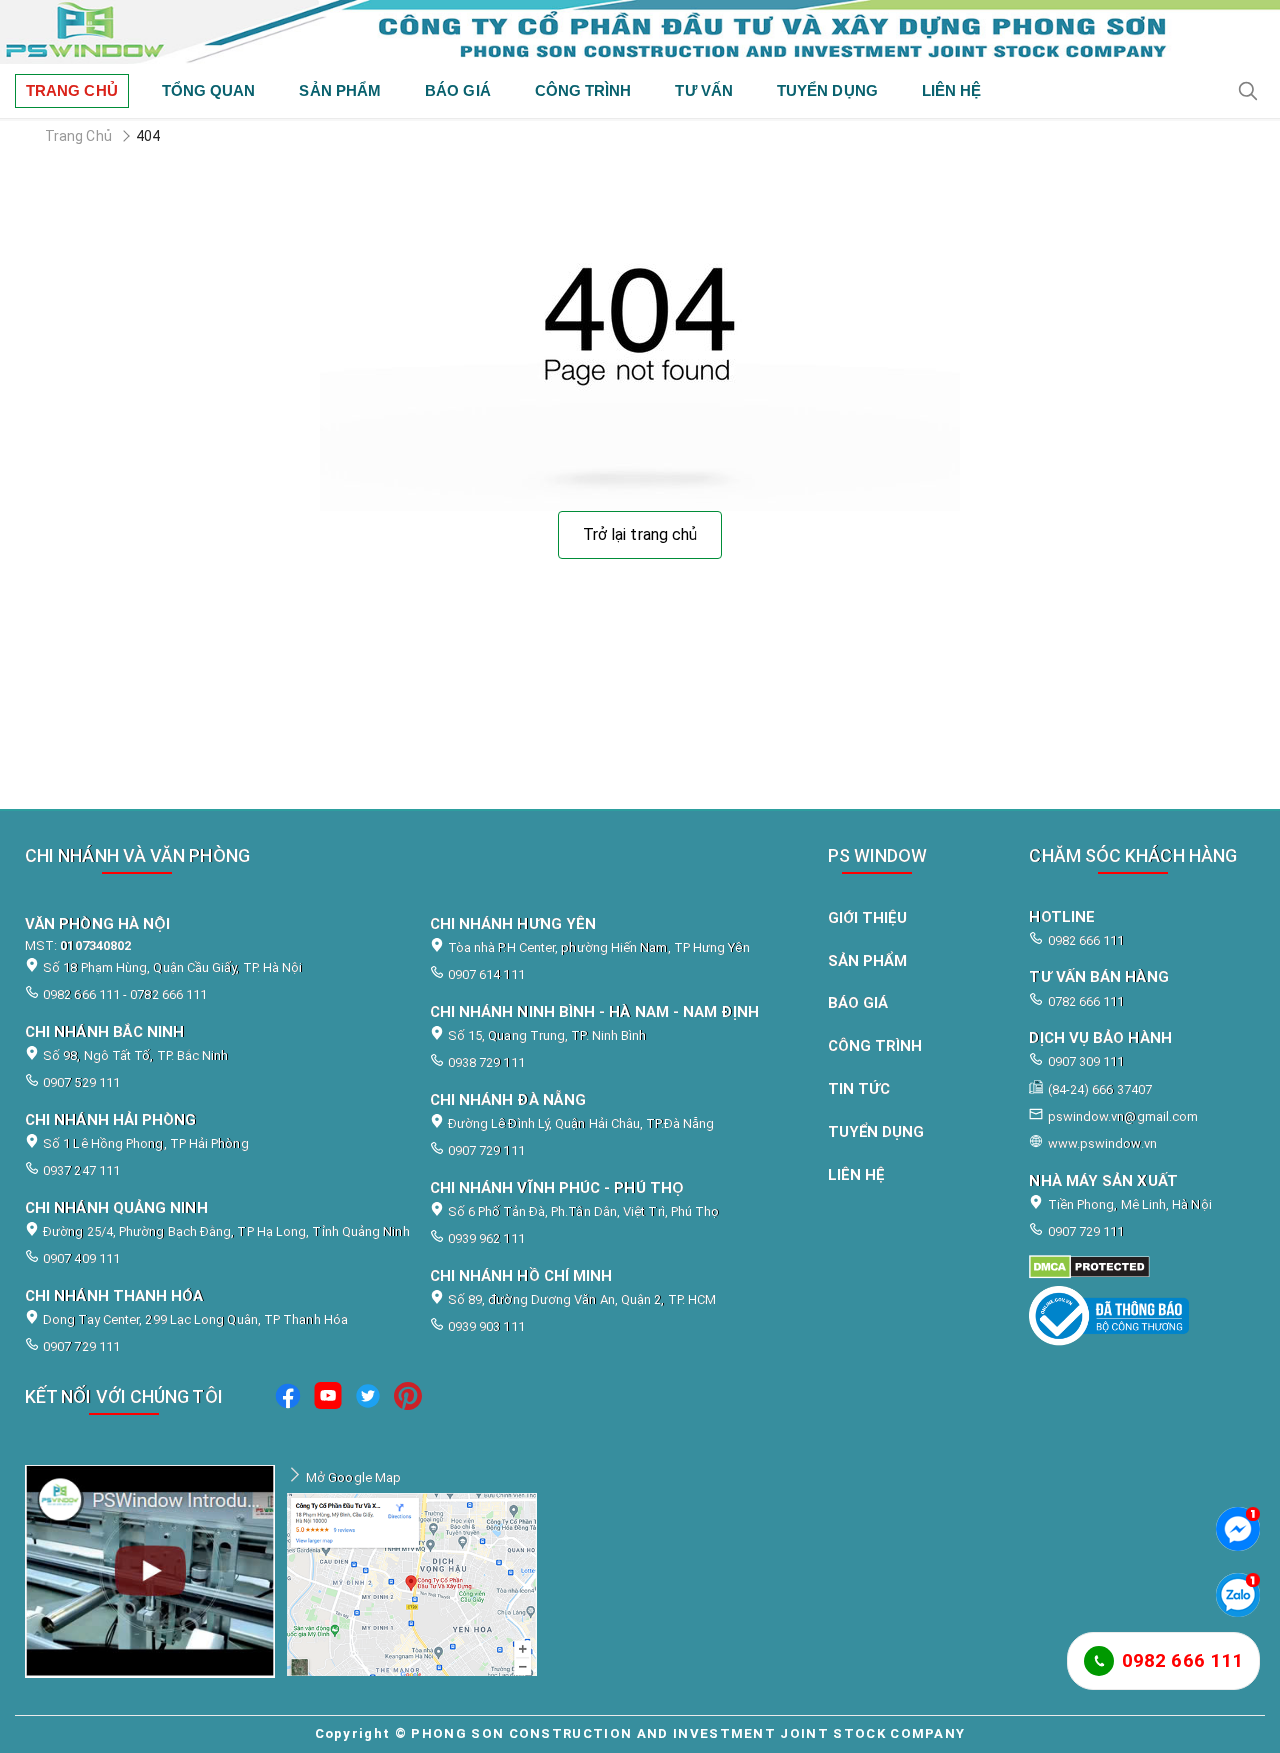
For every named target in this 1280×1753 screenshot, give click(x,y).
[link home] (640, 32)
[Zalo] (1238, 1595)
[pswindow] (288, 1399)
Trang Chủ (78, 136)
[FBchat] (1238, 1529)
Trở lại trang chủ (640, 534)
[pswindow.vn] (1133, 1267)
